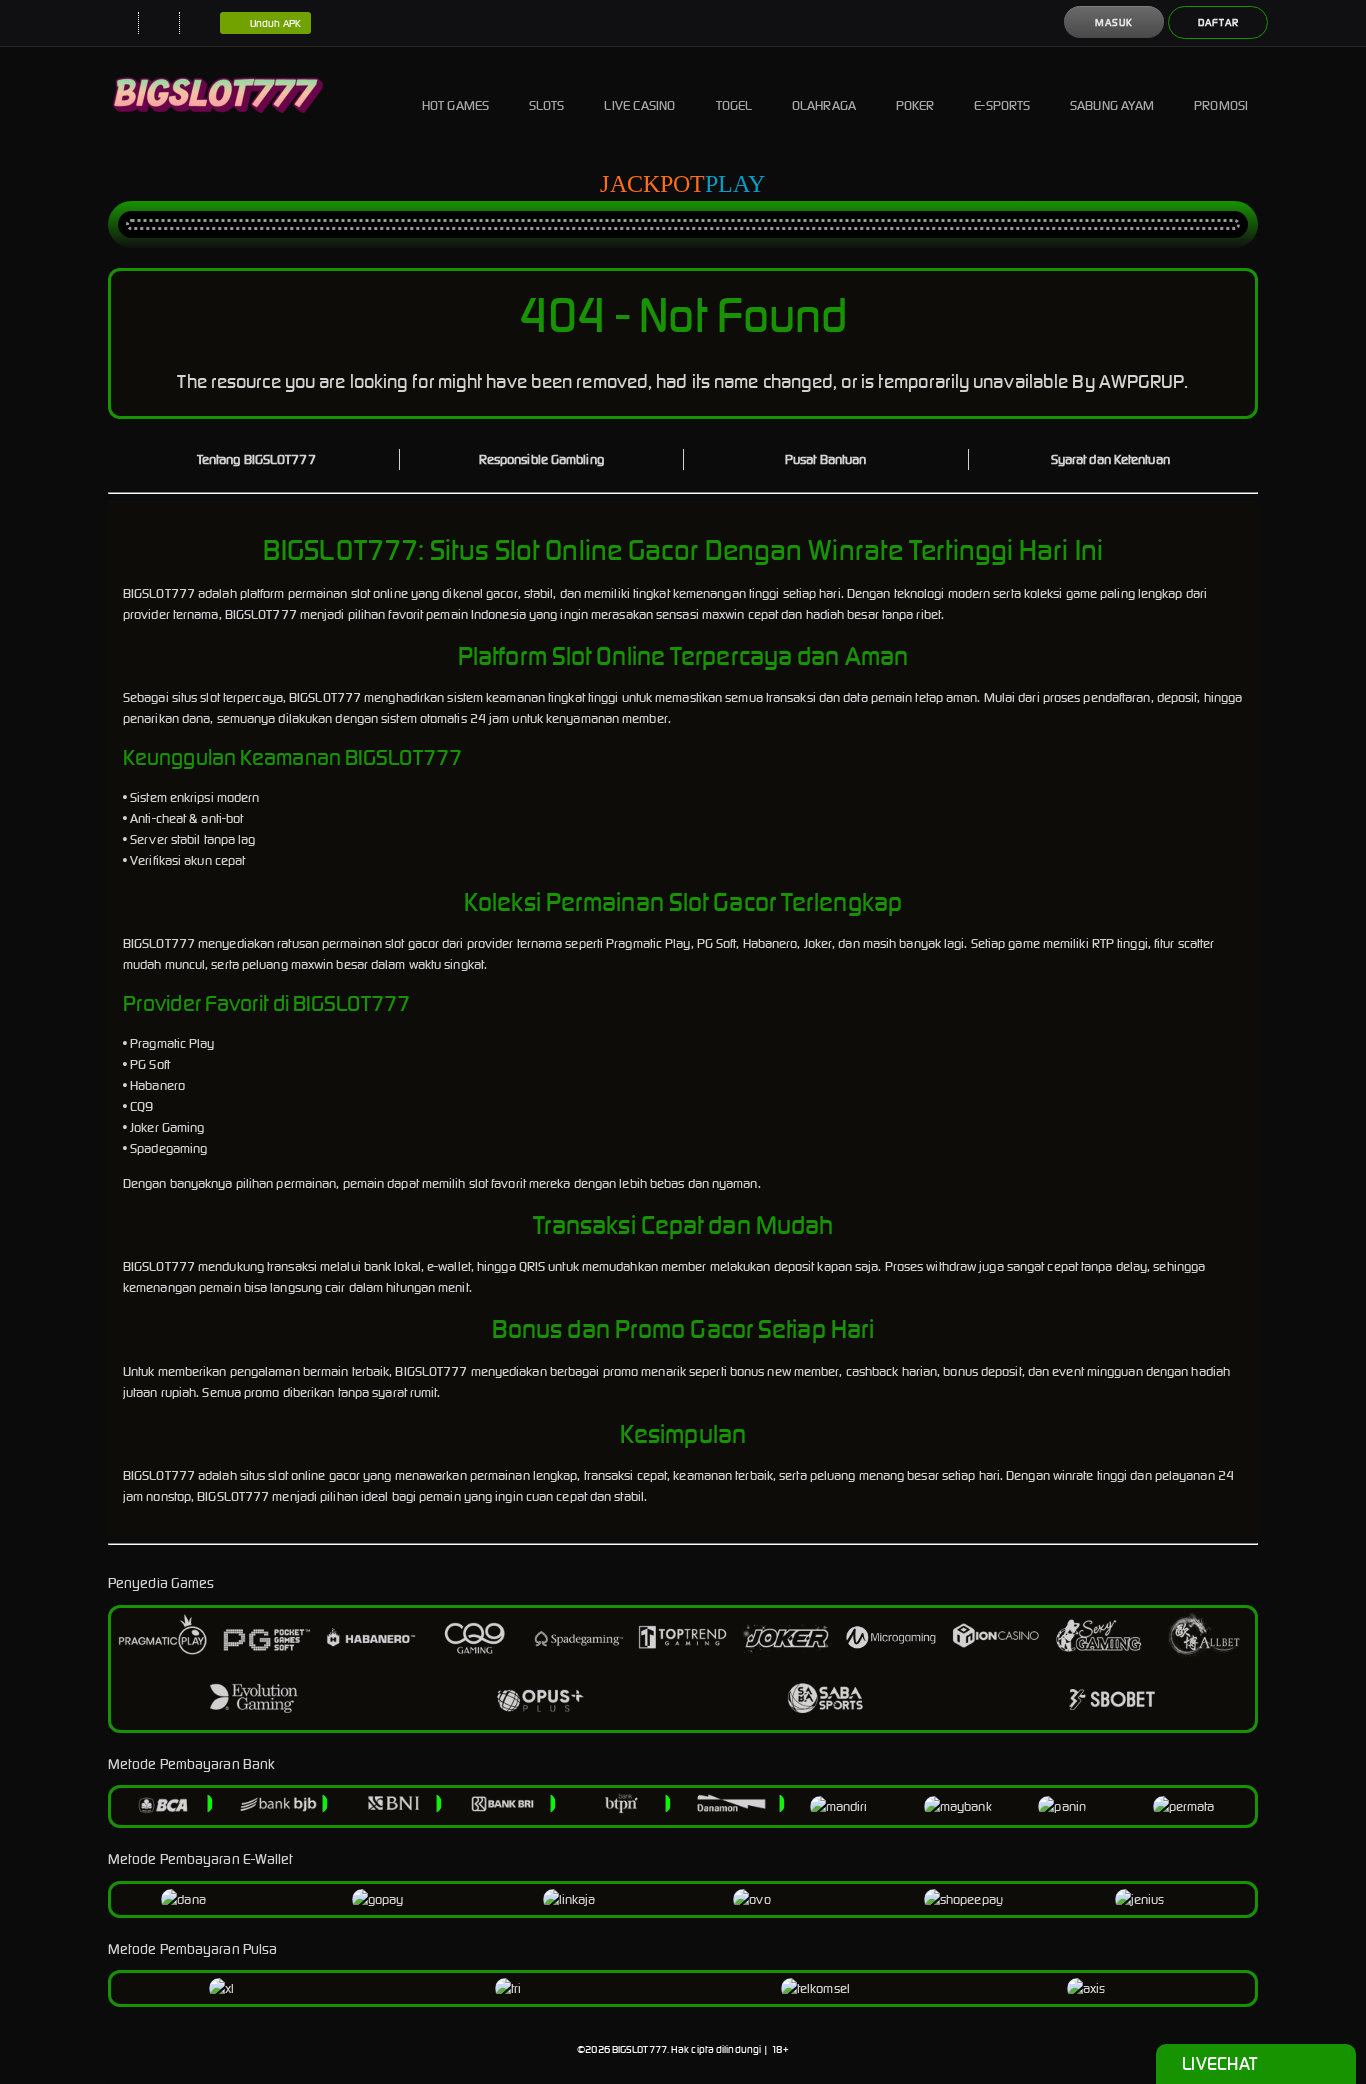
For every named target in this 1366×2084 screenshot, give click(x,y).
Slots (547, 105)
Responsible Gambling (541, 459)
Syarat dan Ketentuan (1110, 459)
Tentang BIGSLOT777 (256, 459)
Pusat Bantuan (825, 459)
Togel (734, 105)
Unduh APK (275, 23)
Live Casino (639, 105)
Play (735, 184)
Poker (915, 105)
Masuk (1114, 22)
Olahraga (824, 105)
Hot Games (455, 105)
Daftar (1218, 22)
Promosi (1221, 105)
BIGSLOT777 (639, 2049)
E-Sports (1002, 105)
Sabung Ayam (1112, 105)
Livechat (1219, 2063)
